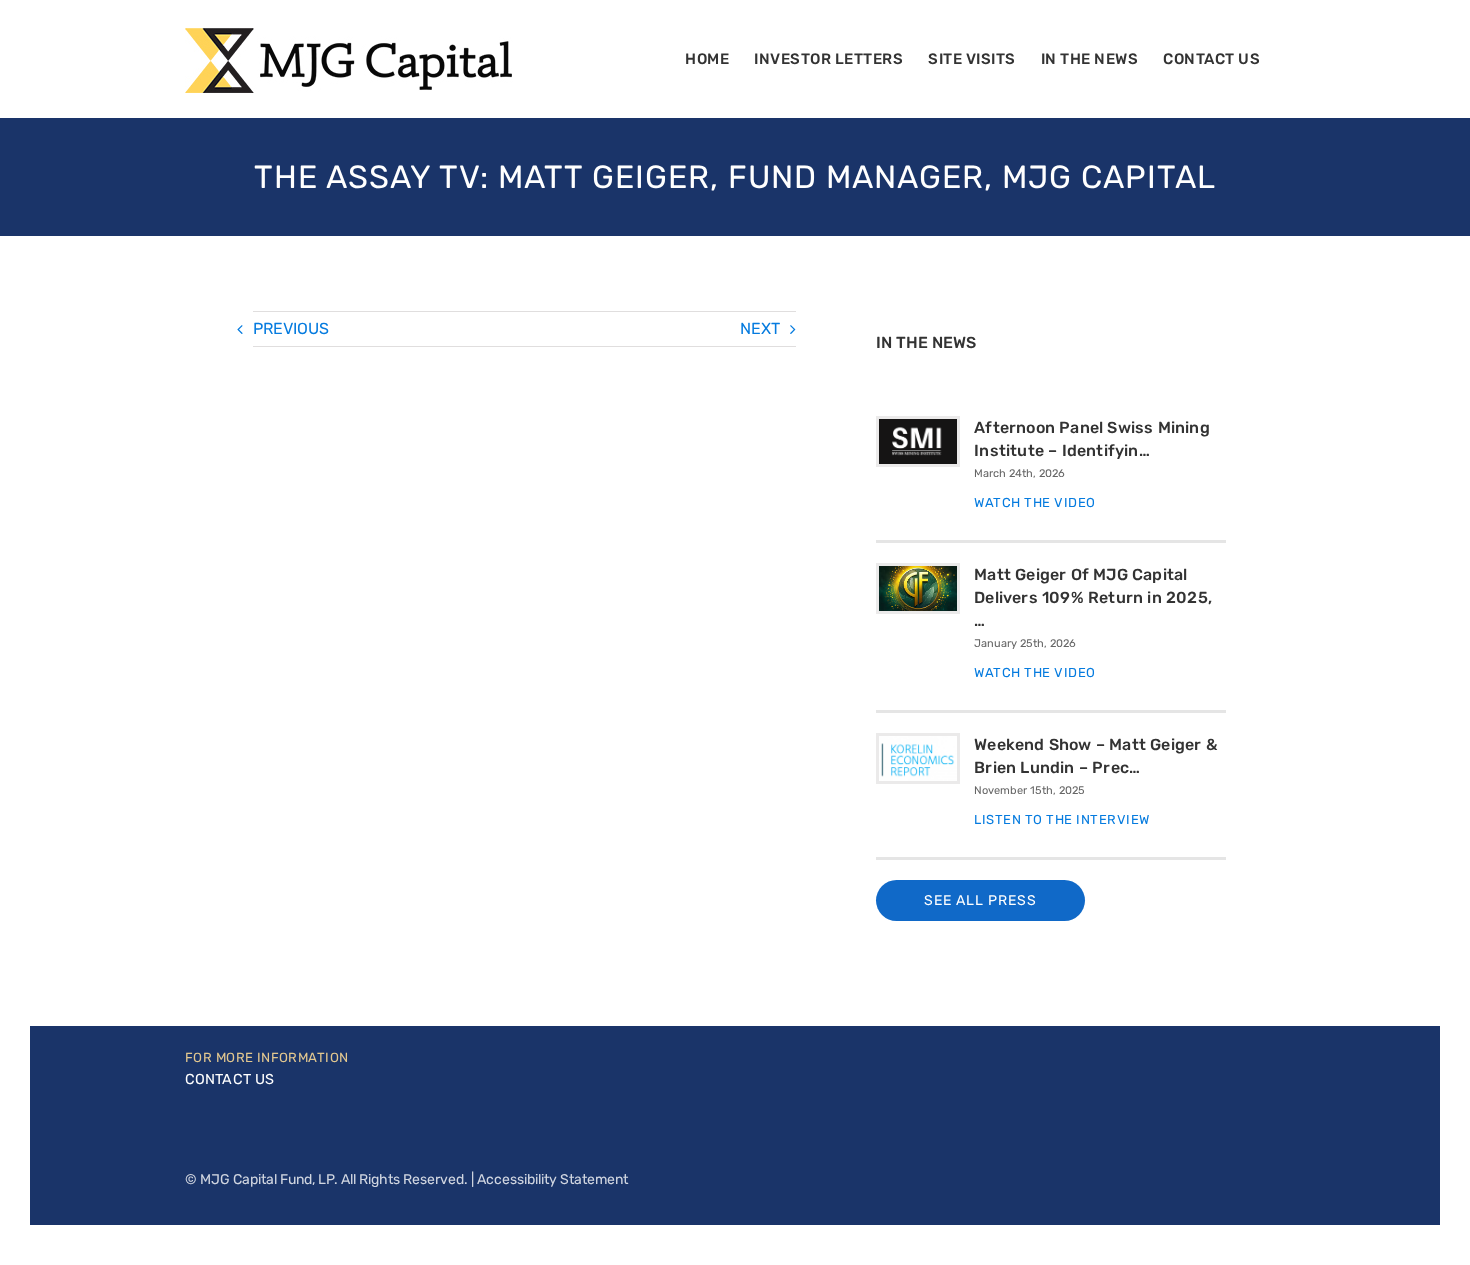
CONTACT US (229, 1079)
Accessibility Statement (552, 1179)
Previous (291, 328)
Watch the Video (1035, 502)
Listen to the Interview (1062, 819)
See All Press (980, 900)
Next (760, 328)
